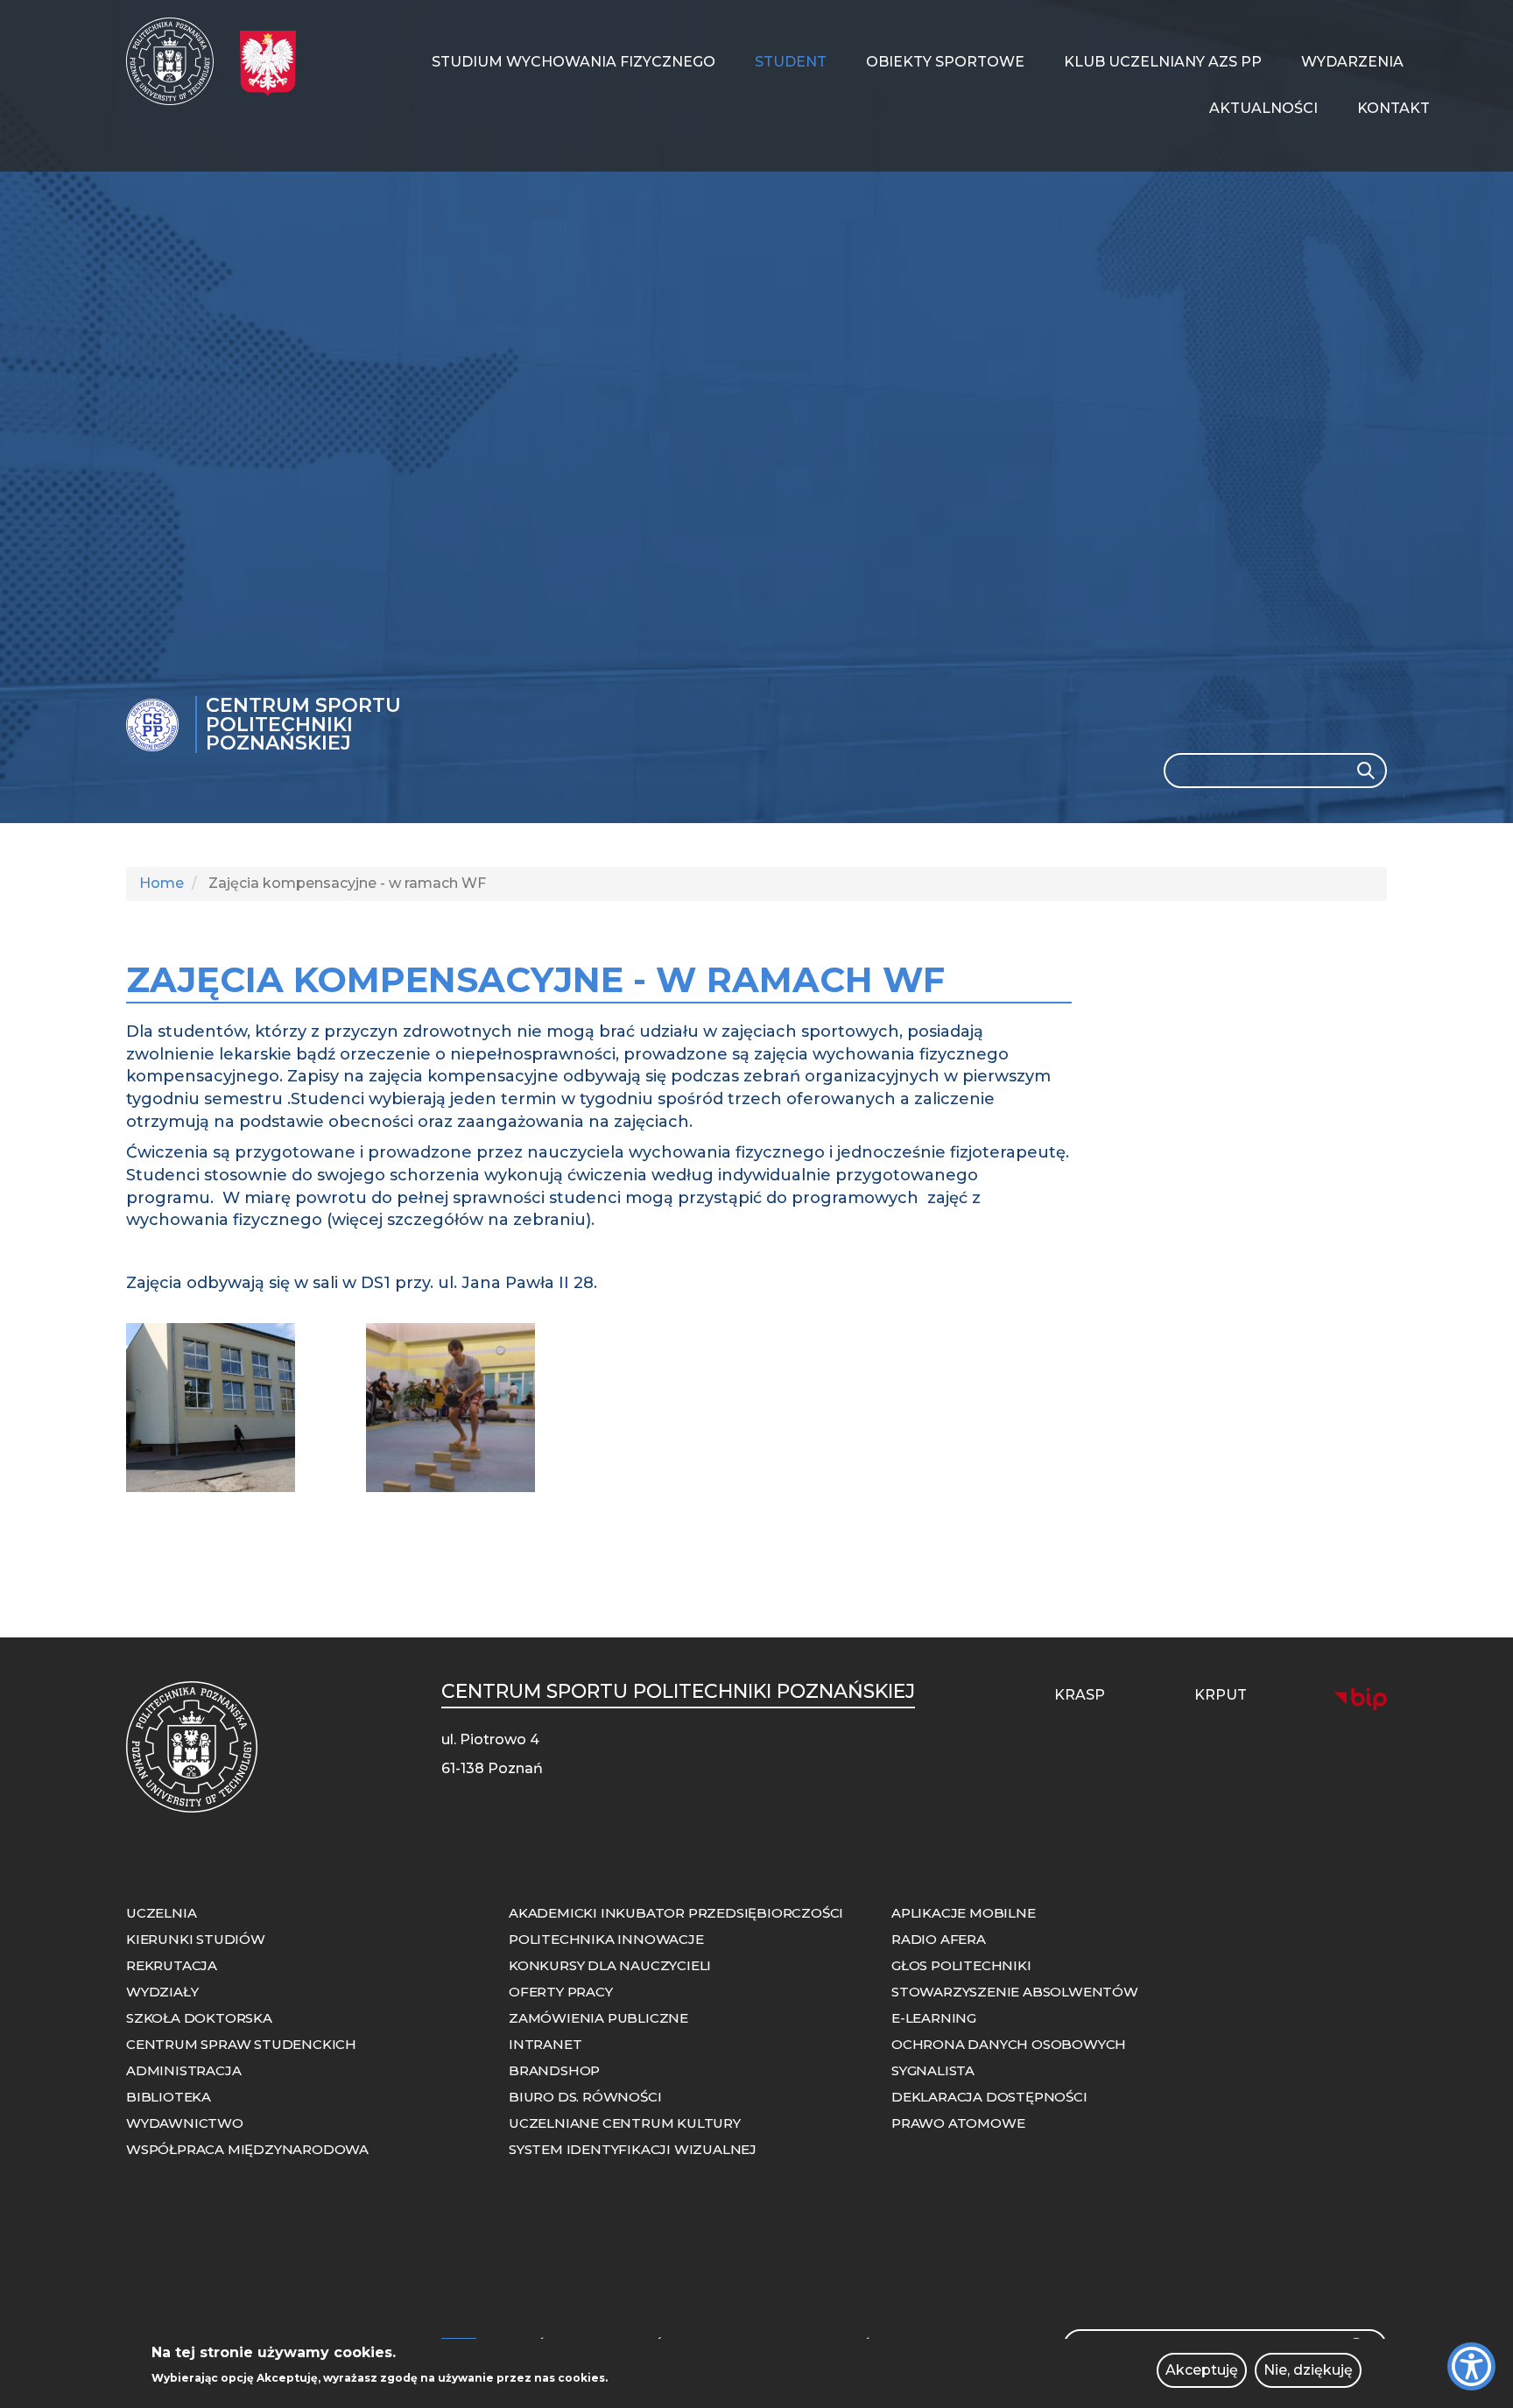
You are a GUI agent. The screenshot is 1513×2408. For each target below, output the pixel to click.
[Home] (176, 61)
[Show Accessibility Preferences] (1471, 2366)
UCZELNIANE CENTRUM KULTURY (625, 2123)
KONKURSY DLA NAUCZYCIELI (610, 1965)
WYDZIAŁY (162, 1992)
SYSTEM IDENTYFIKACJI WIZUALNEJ (633, 2149)
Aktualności (1263, 108)
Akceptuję (1202, 2370)
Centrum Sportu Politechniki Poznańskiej (303, 725)
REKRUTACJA (172, 1965)
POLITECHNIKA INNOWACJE (606, 1939)
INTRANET (545, 2044)
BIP (1361, 1699)
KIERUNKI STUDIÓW (196, 1939)
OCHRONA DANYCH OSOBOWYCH (1009, 2044)
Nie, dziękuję (1308, 2370)
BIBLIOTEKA (169, 2097)
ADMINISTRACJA (183, 2070)
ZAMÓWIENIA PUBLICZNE (598, 2018)
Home (162, 883)
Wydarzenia (1352, 62)
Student (791, 62)
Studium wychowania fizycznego (574, 62)
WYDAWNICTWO (185, 2123)
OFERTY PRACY (561, 1992)
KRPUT (1221, 1695)
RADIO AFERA (939, 1939)
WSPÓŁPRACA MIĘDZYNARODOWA (247, 2149)
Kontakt (1393, 108)
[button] (239, 1408)
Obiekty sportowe (945, 62)
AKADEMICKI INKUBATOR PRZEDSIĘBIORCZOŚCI (676, 1913)
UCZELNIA (161, 1913)
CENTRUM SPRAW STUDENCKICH (241, 2044)
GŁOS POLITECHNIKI (961, 1965)
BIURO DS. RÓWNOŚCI (585, 2097)
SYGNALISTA (933, 2070)
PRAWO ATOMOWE (958, 2123)
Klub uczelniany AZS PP (1163, 62)
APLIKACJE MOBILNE (964, 1913)
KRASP (1080, 1695)
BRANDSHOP (554, 2070)
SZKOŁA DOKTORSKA (199, 2018)
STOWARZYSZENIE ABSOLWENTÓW (1015, 1992)
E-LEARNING (934, 2018)
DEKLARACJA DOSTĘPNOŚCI (989, 2097)
